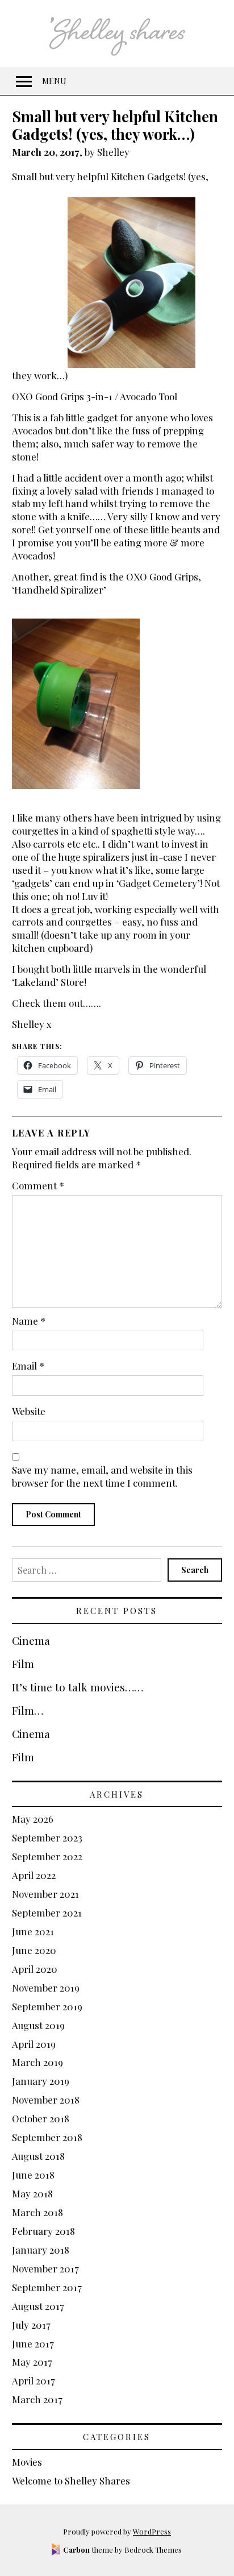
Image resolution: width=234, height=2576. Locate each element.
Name (29, 1321)
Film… (28, 1710)
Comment (38, 1185)
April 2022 (34, 1875)
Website (29, 1411)
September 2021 (47, 1913)
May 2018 (32, 2193)
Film (23, 1664)
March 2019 (37, 2062)
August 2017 (38, 2306)
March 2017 (37, 2399)
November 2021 (45, 1894)
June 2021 (33, 1931)
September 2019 (47, 2006)
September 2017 (47, 2287)
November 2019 (46, 1988)
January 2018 (41, 2250)
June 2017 (33, 2343)
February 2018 (43, 2231)
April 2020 (35, 1969)
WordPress (152, 2531)
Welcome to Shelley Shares (71, 2480)
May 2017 (32, 2362)
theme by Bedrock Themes (122, 2550)
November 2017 (45, 2268)
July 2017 (31, 2325)
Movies (27, 2462)
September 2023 (47, 1837)
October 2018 (41, 2118)
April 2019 (34, 2044)
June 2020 (34, 1950)
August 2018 (38, 2156)
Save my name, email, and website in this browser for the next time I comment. (102, 1476)
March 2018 (37, 2212)
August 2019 (38, 2025)
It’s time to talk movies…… (78, 1687)
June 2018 (33, 2175)
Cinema (31, 1640)
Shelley (113, 152)
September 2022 (47, 1856)
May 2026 (33, 1819)
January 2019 (41, 2081)
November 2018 (46, 2100)
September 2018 (47, 2137)
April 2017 (34, 2380)
